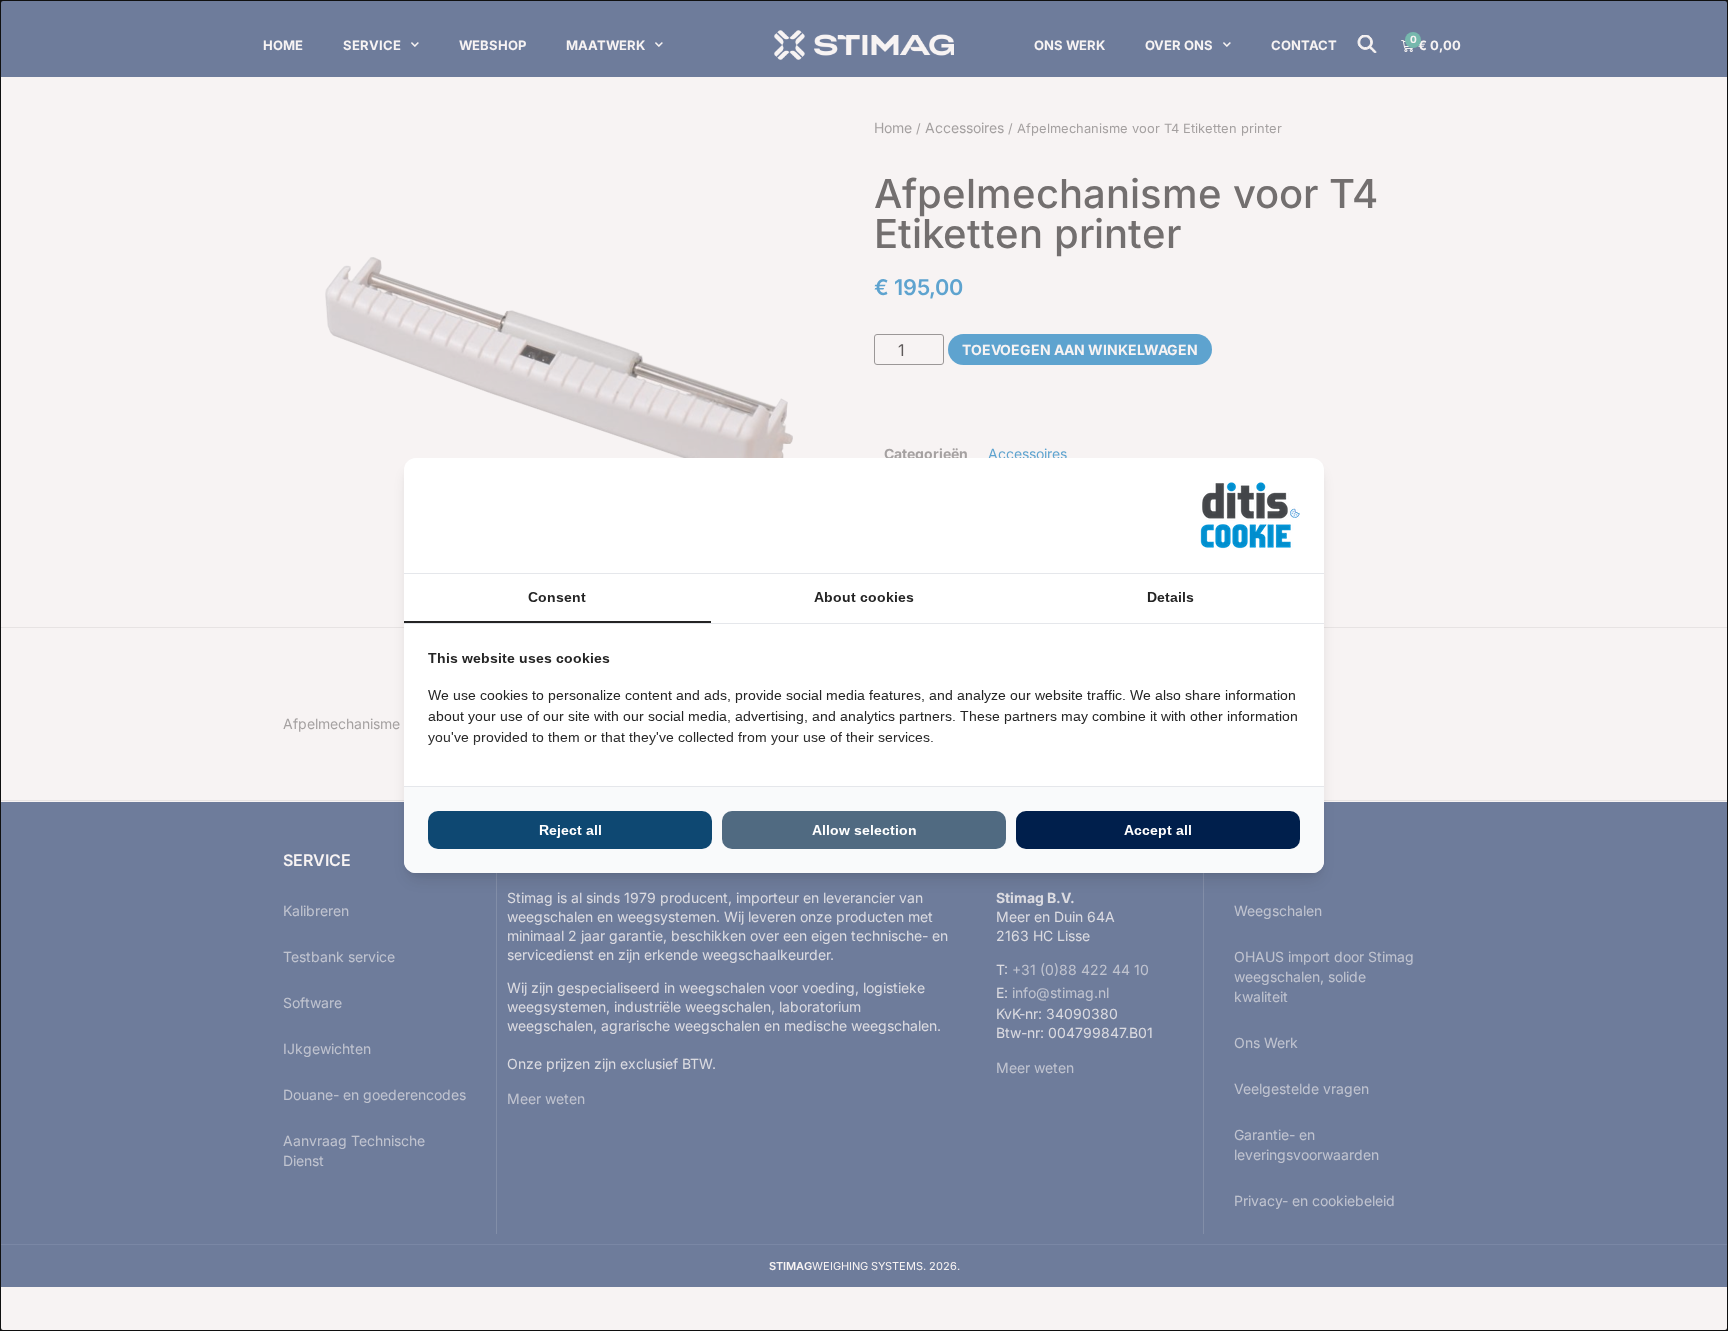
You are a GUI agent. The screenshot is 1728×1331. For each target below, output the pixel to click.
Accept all (1158, 830)
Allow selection (864, 830)
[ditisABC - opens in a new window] (1250, 515)
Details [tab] (1170, 597)
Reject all (570, 830)
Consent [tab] (557, 597)
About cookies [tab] (864, 597)
